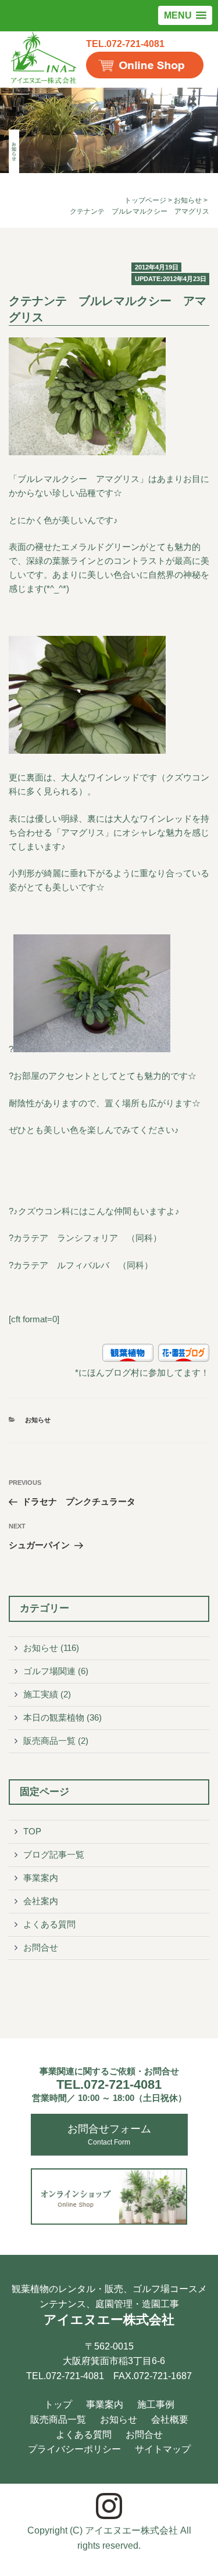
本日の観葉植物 (54, 1717)
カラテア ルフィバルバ (61, 1265)
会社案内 (41, 1901)
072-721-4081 (109, 2084)
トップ (58, 2404)
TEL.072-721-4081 (125, 44)
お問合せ (41, 1947)
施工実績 (41, 1694)
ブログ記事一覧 (54, 1854)
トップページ (145, 200)
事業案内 (41, 1878)
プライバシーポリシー (74, 2449)
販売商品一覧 (49, 1741)
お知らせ (188, 200)
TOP (32, 1831)
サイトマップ (163, 2449)
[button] (185, 15)
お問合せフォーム (109, 2135)
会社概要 (170, 2420)
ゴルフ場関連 (49, 1671)
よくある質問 (49, 1924)
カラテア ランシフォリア (66, 1238)
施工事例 (156, 2404)
